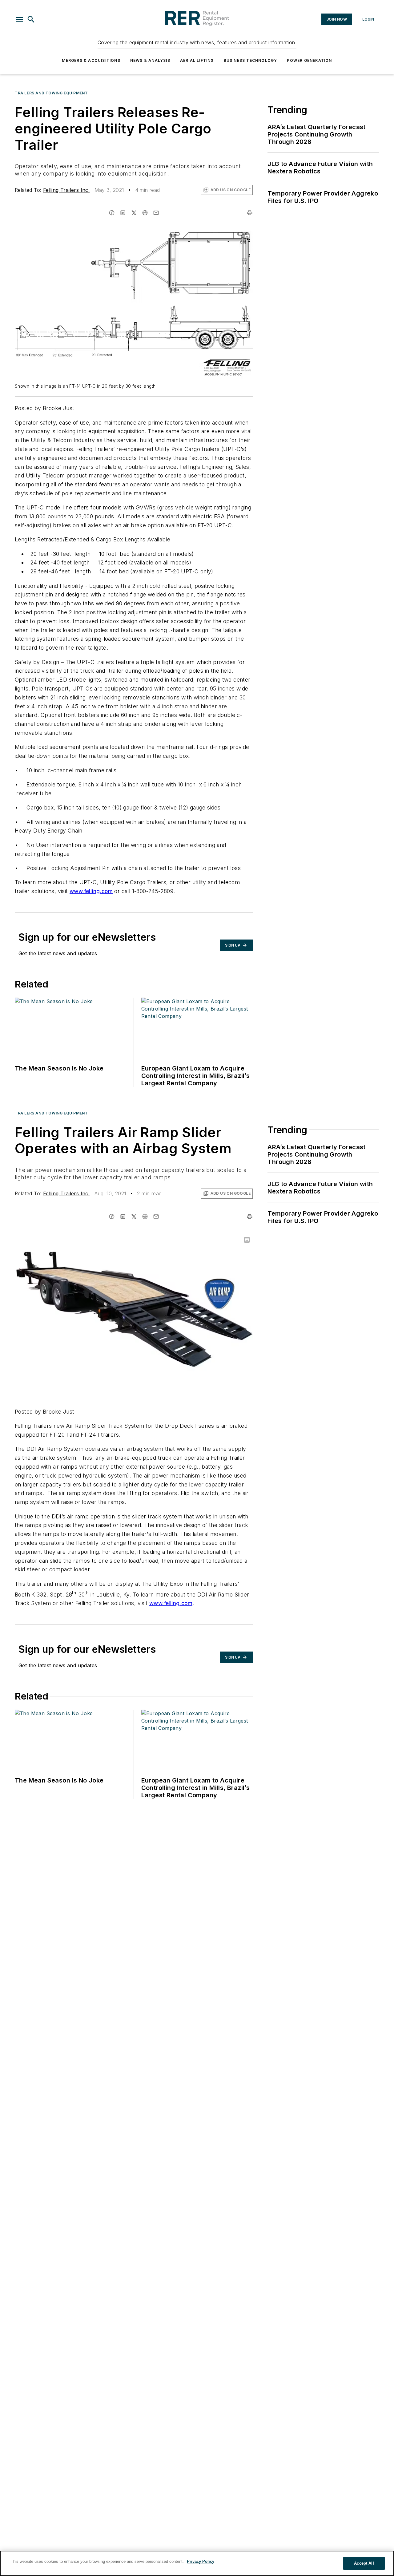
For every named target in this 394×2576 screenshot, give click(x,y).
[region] (197, 2563)
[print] (250, 213)
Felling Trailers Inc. (66, 190)
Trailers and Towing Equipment (51, 93)
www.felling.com (91, 891)
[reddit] (145, 213)
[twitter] (134, 213)
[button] (19, 19)
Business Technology (251, 60)
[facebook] (112, 213)
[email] (156, 213)
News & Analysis (150, 60)
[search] (31, 19)
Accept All (364, 2563)
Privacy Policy (201, 2561)
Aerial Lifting (197, 60)
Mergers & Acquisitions (91, 60)
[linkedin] (123, 213)
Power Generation (309, 60)
